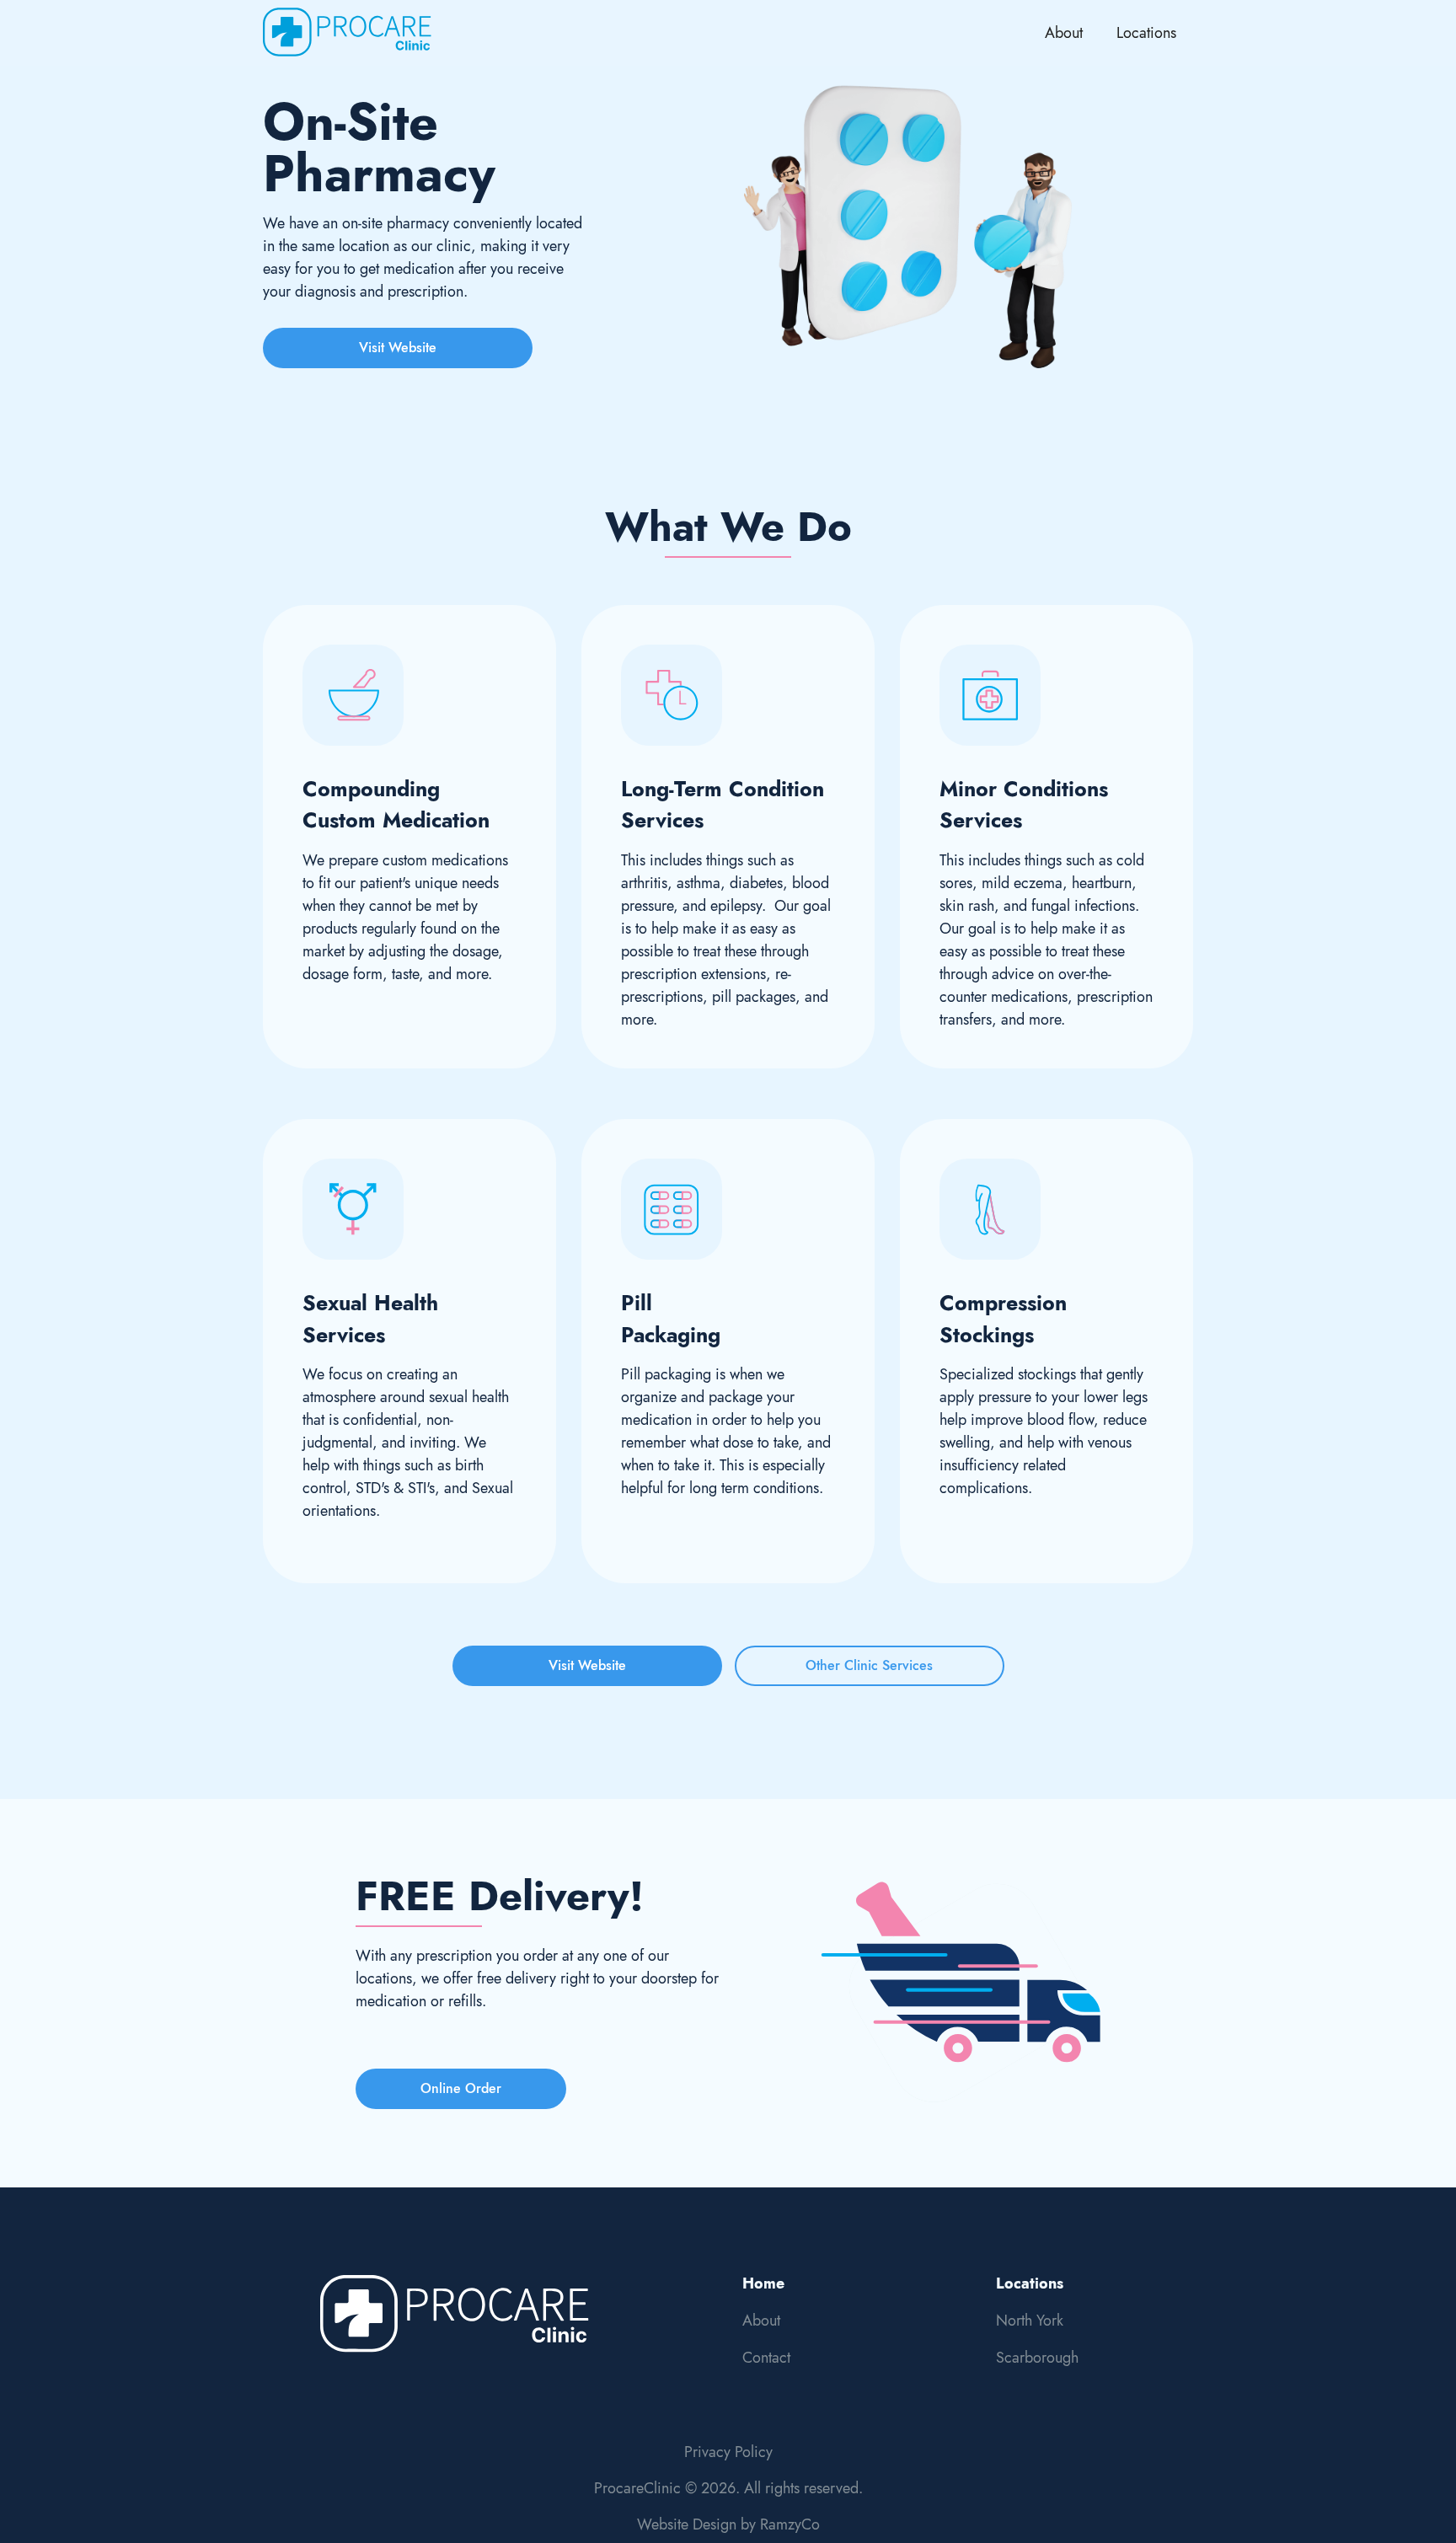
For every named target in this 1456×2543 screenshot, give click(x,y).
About (1064, 33)
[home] (347, 33)
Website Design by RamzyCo (728, 2524)
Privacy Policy (728, 2452)
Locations (1146, 33)
